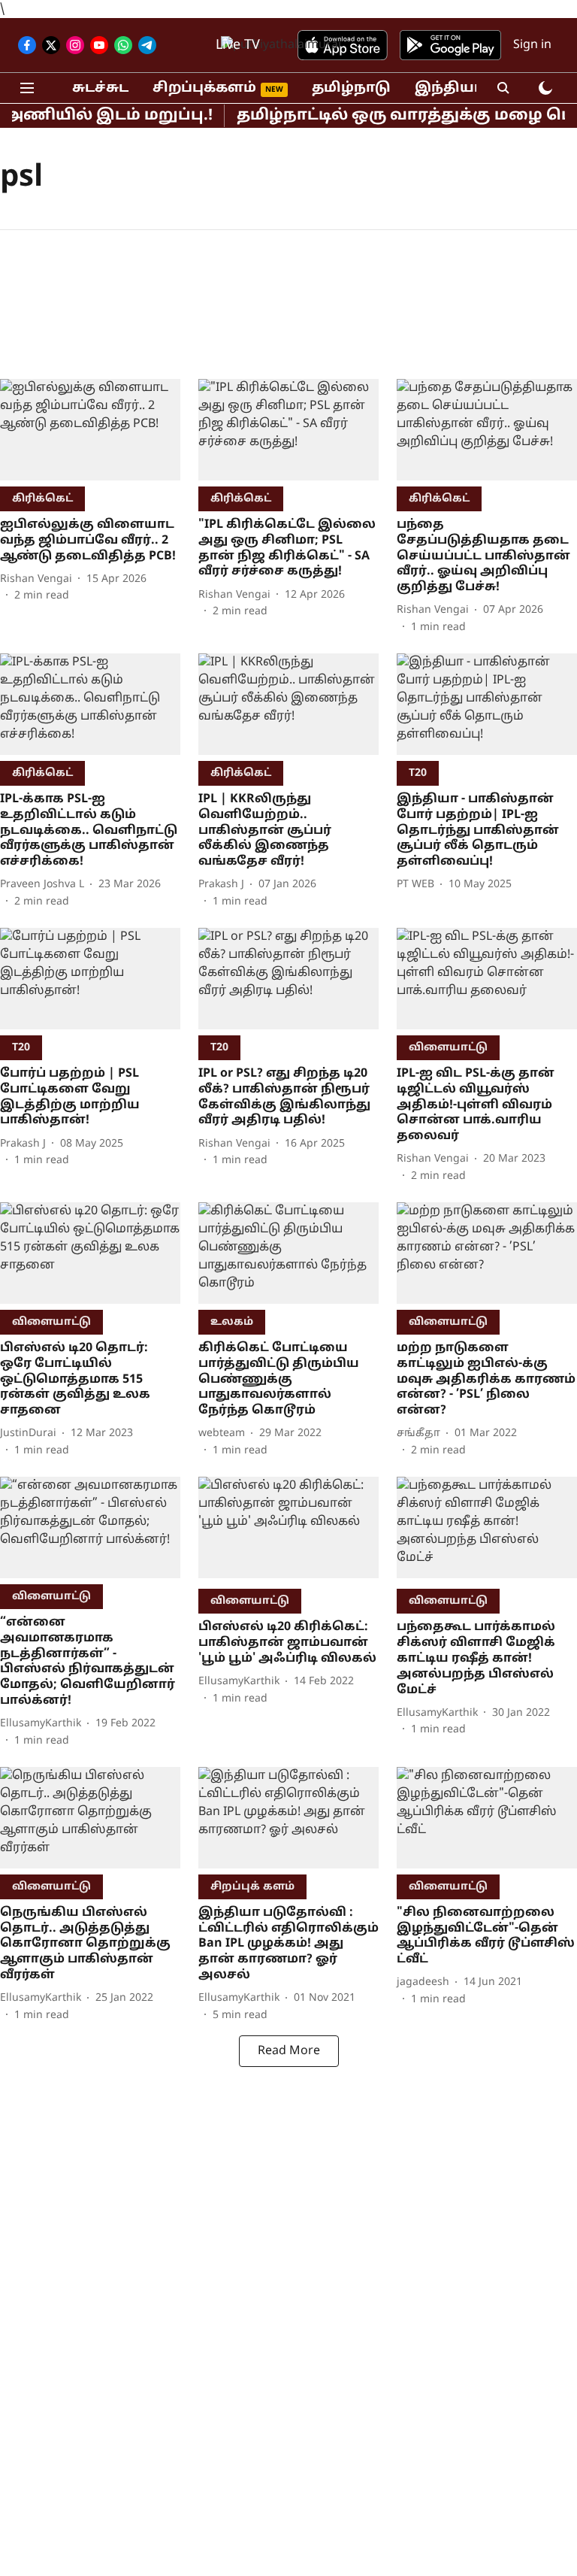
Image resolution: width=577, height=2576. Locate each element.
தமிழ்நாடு (351, 88)
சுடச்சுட (100, 88)
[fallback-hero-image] (90, 430)
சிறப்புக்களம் (204, 88)
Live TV (238, 45)
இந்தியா (449, 88)
